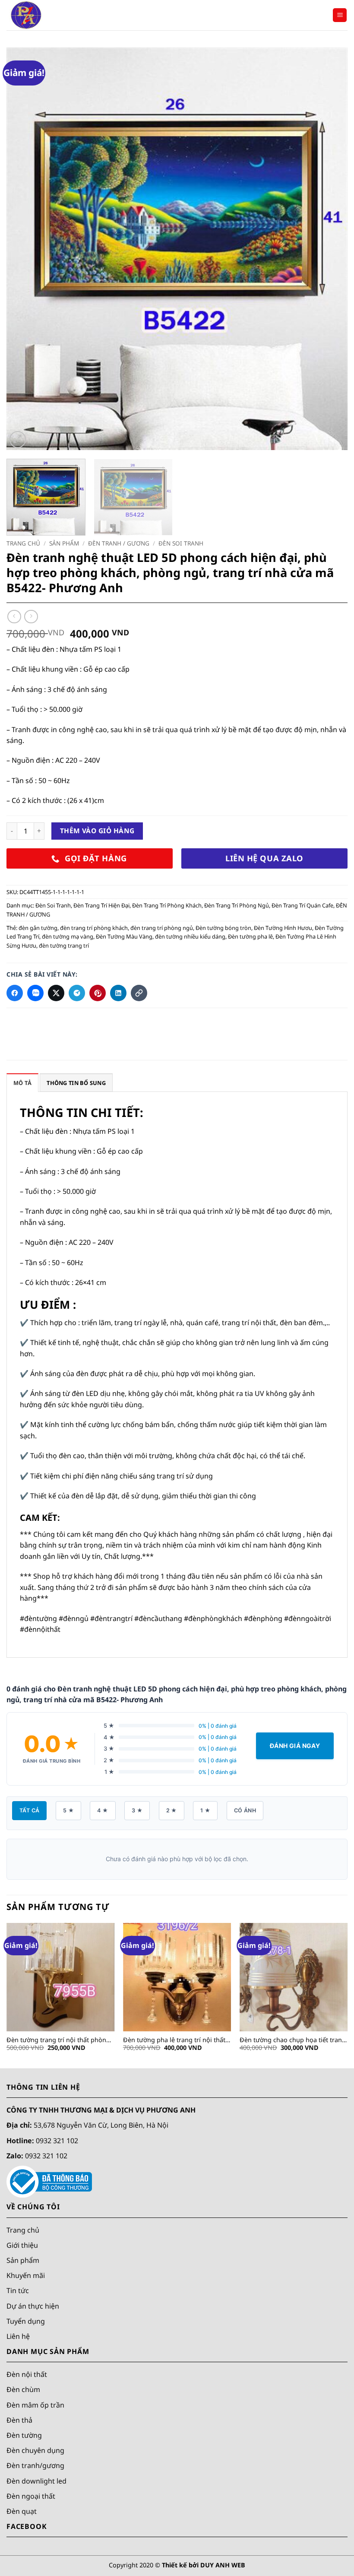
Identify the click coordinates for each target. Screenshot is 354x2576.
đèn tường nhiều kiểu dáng (190, 936)
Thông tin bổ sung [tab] (76, 1083)
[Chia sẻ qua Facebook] (15, 993)
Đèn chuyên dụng (35, 2450)
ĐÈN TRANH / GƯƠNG (119, 543)
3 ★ (137, 1810)
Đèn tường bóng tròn (223, 928)
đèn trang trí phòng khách (94, 928)
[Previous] (24, 249)
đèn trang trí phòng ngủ (162, 928)
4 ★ (103, 1810)
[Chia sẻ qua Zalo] (35, 993)
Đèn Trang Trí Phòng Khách (167, 905)
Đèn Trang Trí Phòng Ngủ (237, 905)
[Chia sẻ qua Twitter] (56, 993)
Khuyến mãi (26, 2275)
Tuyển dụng (26, 2321)
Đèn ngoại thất (31, 2496)
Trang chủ (23, 543)
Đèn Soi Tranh (181, 543)
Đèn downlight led (36, 2481)
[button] (340, 15)
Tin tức (18, 2290)
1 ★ (205, 1810)
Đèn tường (24, 2435)
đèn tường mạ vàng (68, 936)
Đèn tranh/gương (35, 2465)
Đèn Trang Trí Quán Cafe (302, 905)
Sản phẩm (23, 2260)
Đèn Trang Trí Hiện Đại (101, 905)
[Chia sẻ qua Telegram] (77, 993)
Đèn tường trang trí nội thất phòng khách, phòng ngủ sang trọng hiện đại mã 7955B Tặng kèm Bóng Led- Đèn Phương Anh (58, 2040)
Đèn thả (19, 2420)
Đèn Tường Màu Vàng (124, 936)
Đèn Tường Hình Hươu (283, 928)
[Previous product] (31, 617)
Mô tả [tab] (22, 1083)
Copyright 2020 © (177, 2565)
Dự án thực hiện (33, 2306)
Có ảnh (245, 1810)
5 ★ (68, 1810)
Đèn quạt (22, 2511)
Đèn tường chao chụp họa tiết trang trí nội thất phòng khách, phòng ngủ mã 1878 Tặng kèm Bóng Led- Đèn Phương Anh (294, 2040)
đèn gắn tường (38, 928)
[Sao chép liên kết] (139, 993)
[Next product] (14, 617)
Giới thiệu (22, 2245)
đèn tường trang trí (64, 945)
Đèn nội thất (27, 2374)
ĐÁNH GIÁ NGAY (295, 1746)
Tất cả (29, 1810)
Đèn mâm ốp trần (35, 2405)
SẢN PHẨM (64, 543)
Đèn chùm (23, 2389)
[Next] (330, 249)
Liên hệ (18, 2336)
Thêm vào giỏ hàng (97, 831)
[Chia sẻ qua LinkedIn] (118, 993)
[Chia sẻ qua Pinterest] (98, 993)
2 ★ (172, 1810)
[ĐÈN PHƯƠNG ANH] (50, 15)
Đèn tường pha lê (250, 936)
